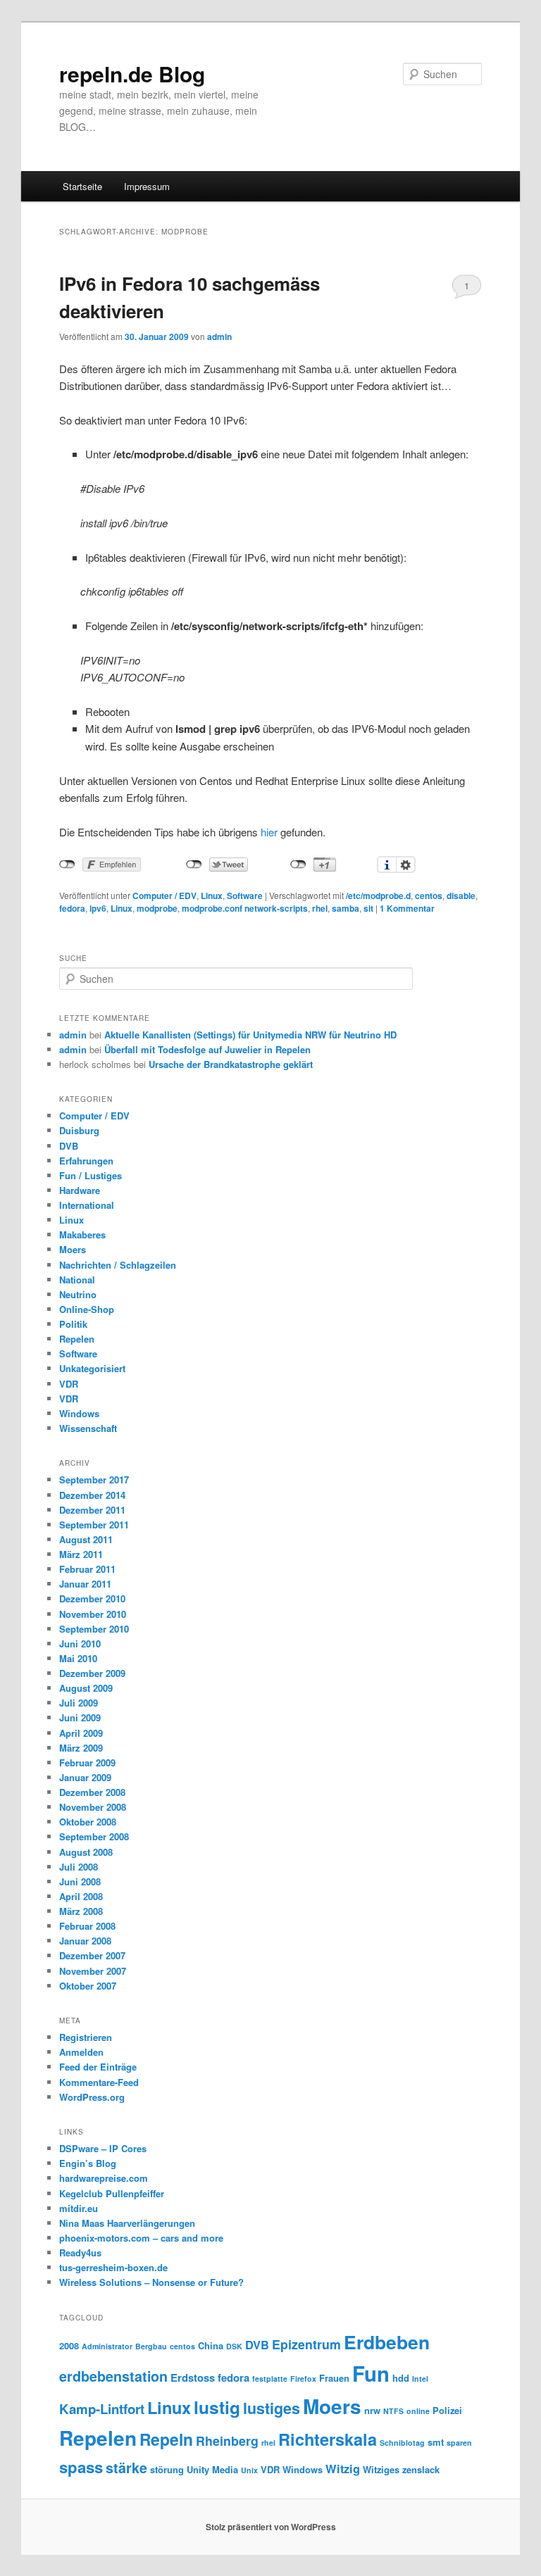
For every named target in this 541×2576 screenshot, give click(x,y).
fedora (72, 908)
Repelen (77, 1339)
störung (167, 2469)
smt (436, 2442)
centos (429, 896)
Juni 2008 (80, 1881)
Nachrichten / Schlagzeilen (118, 1265)
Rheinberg (227, 2440)
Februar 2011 (87, 1569)
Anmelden (81, 2052)
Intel (420, 2379)
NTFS (393, 2411)
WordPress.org (92, 2097)
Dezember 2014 (92, 1495)
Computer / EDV (164, 896)
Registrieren (86, 2037)
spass (81, 2467)
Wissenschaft (88, 1428)
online (418, 2411)
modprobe (157, 908)
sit (368, 908)
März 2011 (81, 1554)
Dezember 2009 (92, 1673)
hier (269, 832)
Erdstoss (193, 2377)
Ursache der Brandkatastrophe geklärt (231, 1064)
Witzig (343, 2469)
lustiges (272, 2408)
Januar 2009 (85, 1777)
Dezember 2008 (92, 1792)
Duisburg (79, 1130)
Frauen (334, 2378)
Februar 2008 (87, 1926)
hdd (401, 2378)
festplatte (270, 2379)
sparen (459, 2443)
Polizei (447, 2410)
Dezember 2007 (92, 1955)
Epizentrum (306, 2344)
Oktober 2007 (88, 1986)
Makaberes (82, 1234)
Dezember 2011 (92, 1510)
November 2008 (93, 1807)
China (211, 2345)
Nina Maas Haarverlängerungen (127, 2223)
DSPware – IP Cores (103, 2148)
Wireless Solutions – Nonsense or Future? (151, 2282)
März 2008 (81, 1911)
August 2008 (86, 1852)
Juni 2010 (80, 1644)
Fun (371, 2373)
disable (461, 896)
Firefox (303, 2379)
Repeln (166, 2439)
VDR (69, 1384)
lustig (217, 2407)
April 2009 (81, 1733)
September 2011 (94, 1525)
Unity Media (212, 2469)
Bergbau (151, 2346)
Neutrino (78, 1294)
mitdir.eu (79, 2208)
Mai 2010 (78, 1658)
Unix (249, 2470)
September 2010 (94, 1629)
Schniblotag (402, 2443)
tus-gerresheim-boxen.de (113, 2267)
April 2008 (81, 1896)
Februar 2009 (87, 1763)
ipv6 (98, 908)
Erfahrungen (86, 1161)
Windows (79, 1413)
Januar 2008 (85, 1941)
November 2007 (93, 1971)
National (77, 1280)
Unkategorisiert (92, 1368)
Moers (73, 1249)
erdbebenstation (113, 2376)
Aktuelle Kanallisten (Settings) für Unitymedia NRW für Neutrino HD (250, 1035)
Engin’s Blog (88, 2163)
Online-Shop (87, 1309)
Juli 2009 (79, 1703)
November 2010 (93, 1614)
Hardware (80, 1190)
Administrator (107, 2346)
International (87, 1205)
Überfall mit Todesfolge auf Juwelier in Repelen (207, 1049)
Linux (212, 896)
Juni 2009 (80, 1717)
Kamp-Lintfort (102, 2409)
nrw (372, 2410)
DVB (69, 1146)
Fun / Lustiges (91, 1175)
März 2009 (81, 1748)
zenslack (421, 2469)
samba (346, 908)
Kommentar (407, 908)
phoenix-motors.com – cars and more (141, 2238)
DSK (234, 2346)
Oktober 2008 (88, 1822)
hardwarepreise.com (104, 2178)
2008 (69, 2345)
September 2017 (94, 1479)
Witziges (381, 2469)
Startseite (82, 186)
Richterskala (328, 2439)
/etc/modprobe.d (378, 896)
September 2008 (94, 1836)
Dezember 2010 (92, 1598)
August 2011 (86, 1539)
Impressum (147, 186)
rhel (320, 908)
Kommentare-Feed (99, 2082)
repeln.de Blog (132, 74)
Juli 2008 (79, 1867)
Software (245, 896)
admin (219, 337)
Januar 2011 (85, 1584)
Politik (73, 1324)
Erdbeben (387, 2342)
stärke (126, 2468)
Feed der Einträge (98, 2067)
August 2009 (86, 1688)
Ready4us (80, 2253)
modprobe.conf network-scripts (245, 908)
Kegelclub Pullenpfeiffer (112, 2193)
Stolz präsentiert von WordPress (271, 2527)
